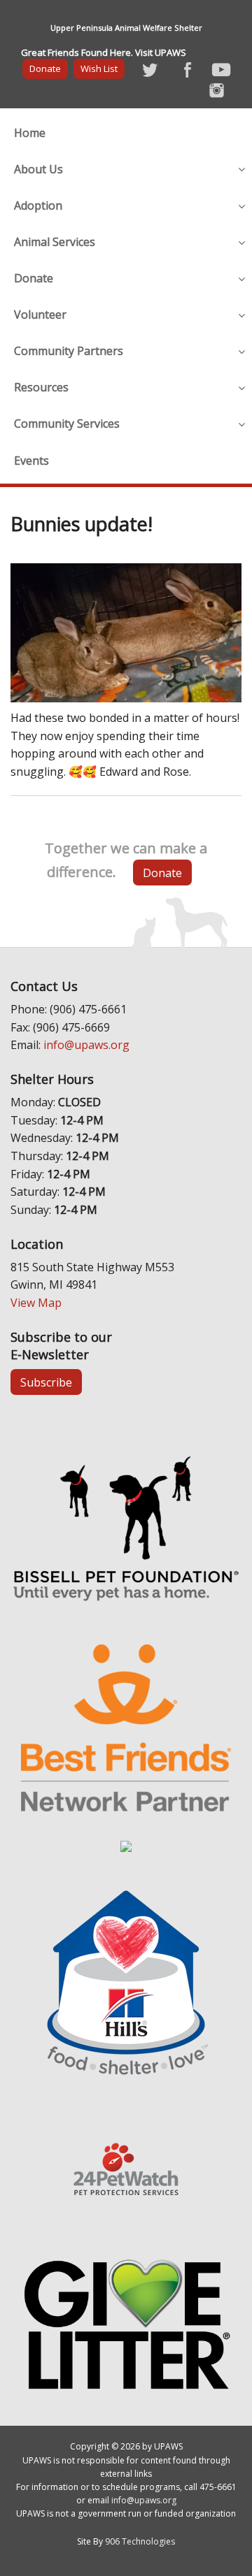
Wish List (99, 68)
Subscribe (46, 1382)
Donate (45, 68)
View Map (36, 1303)
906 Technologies (140, 2541)
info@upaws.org (86, 1045)
